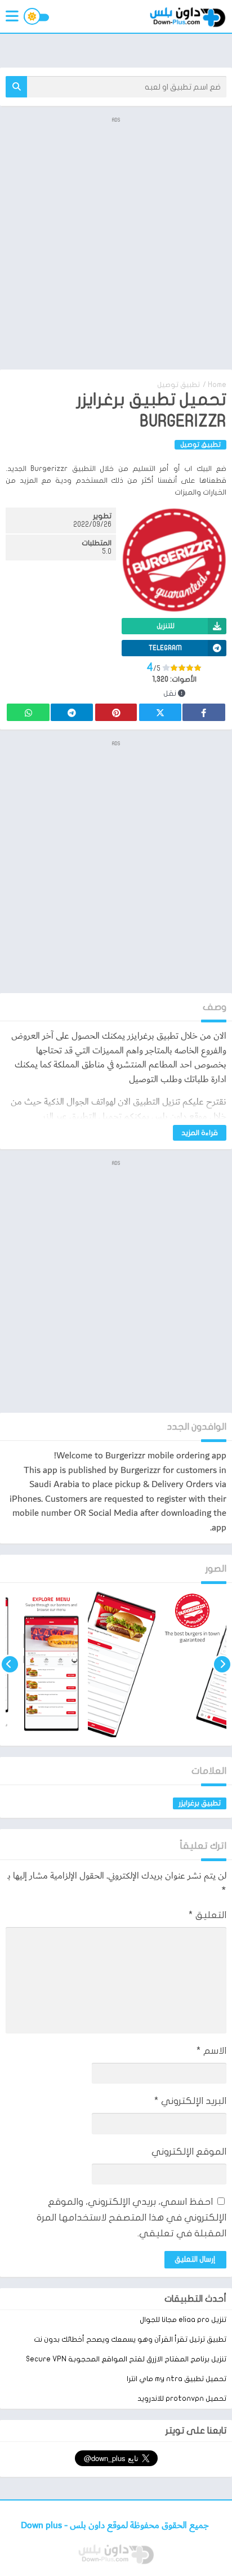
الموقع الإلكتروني (189, 2152)
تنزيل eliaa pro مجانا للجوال (183, 2320)
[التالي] (10, 1664)
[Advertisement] (116, 242)
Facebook (204, 712)
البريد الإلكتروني (190, 2101)
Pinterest (116, 712)
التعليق (208, 1915)
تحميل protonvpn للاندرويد (182, 2399)
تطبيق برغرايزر (200, 1803)
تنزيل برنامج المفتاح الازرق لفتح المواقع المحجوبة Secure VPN (126, 2359)
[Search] (16, 87)
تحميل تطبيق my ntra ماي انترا (177, 2379)
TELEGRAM (165, 648)
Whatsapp (28, 712)
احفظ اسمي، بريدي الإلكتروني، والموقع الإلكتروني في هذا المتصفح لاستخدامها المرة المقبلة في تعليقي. (131, 2217)
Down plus (43, 2526)
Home (217, 385)
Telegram (72, 712)
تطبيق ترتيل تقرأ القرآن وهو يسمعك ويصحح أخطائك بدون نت (130, 2339)
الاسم (211, 2051)
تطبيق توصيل (179, 385)
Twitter (160, 712)
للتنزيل (166, 626)
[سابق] (222, 1664)
